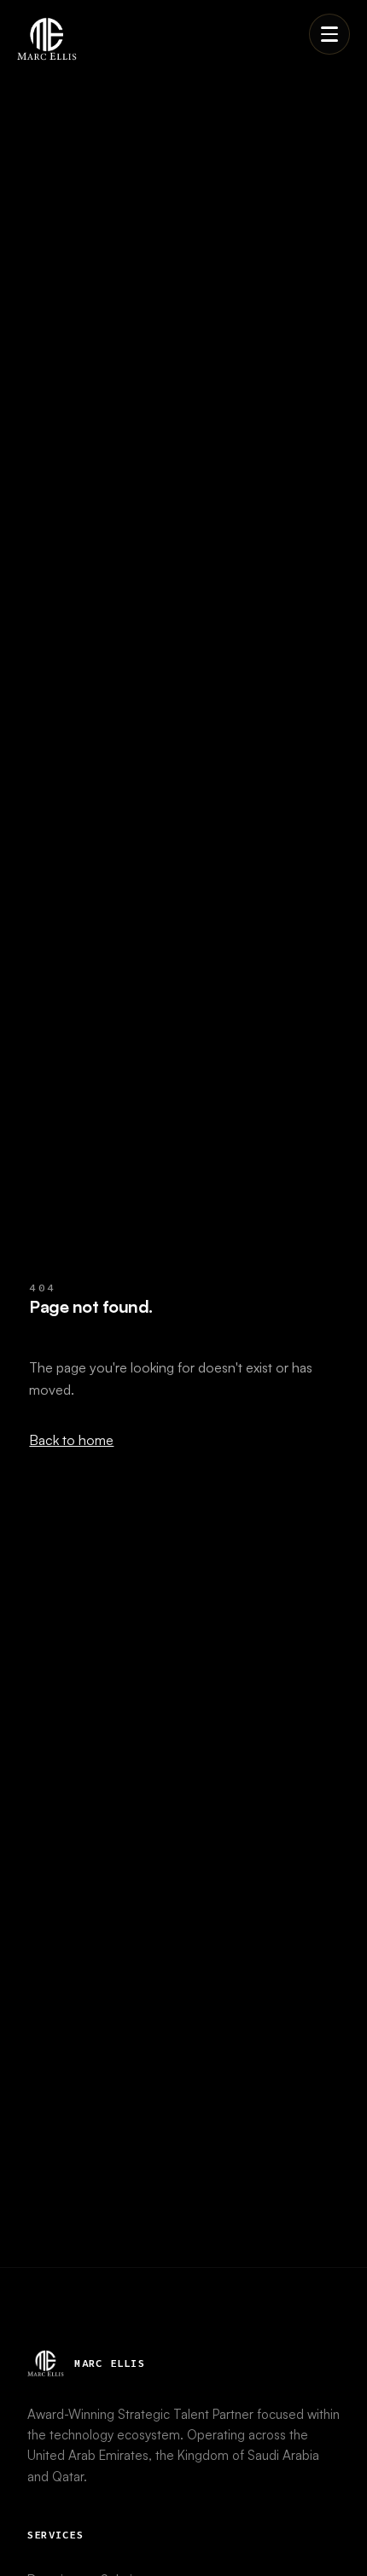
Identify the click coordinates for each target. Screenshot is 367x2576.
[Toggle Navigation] (329, 34)
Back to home (71, 1440)
